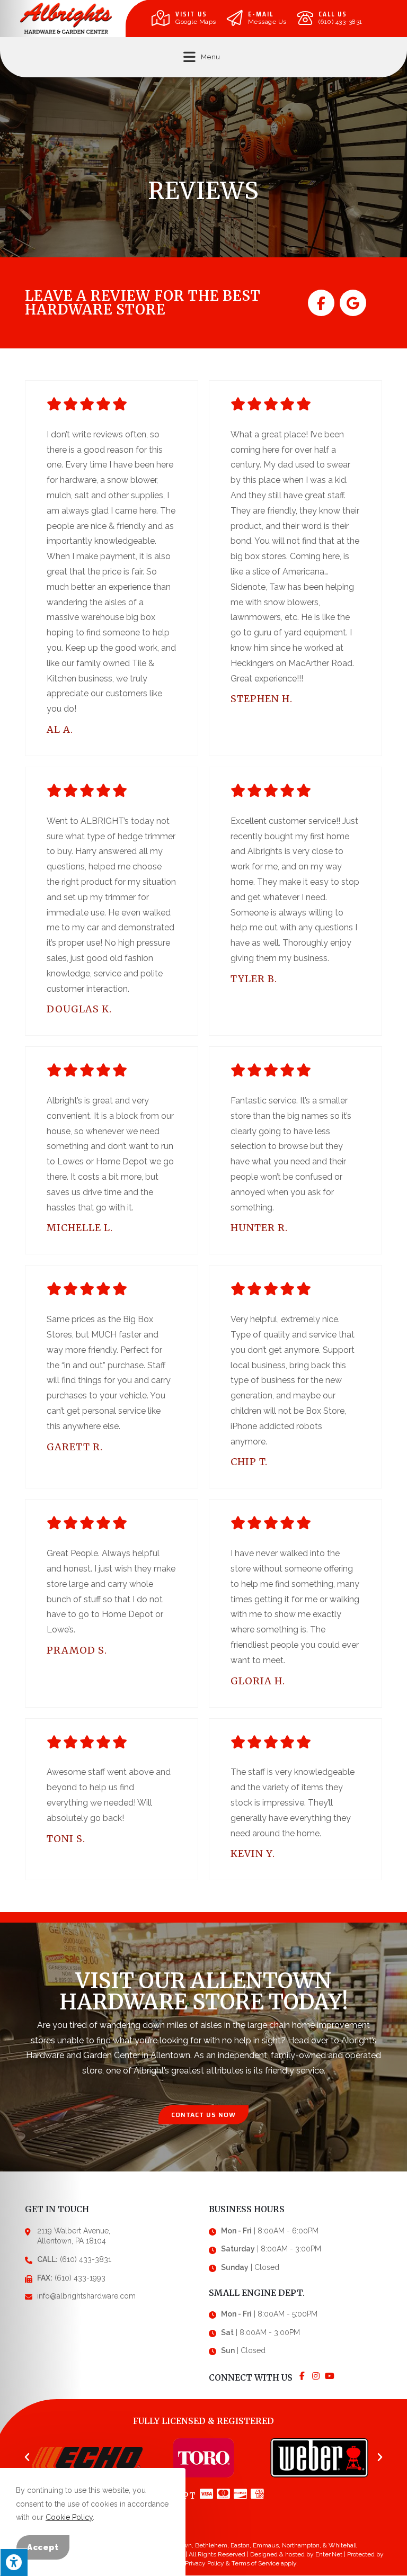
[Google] (353, 303)
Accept (43, 2547)
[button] (203, 2115)
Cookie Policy (69, 2517)
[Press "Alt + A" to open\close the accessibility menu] (14, 2562)
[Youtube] (330, 2376)
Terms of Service (255, 2563)
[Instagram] (316, 2376)
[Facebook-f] (321, 303)
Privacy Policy (205, 2563)
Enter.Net (329, 2554)
